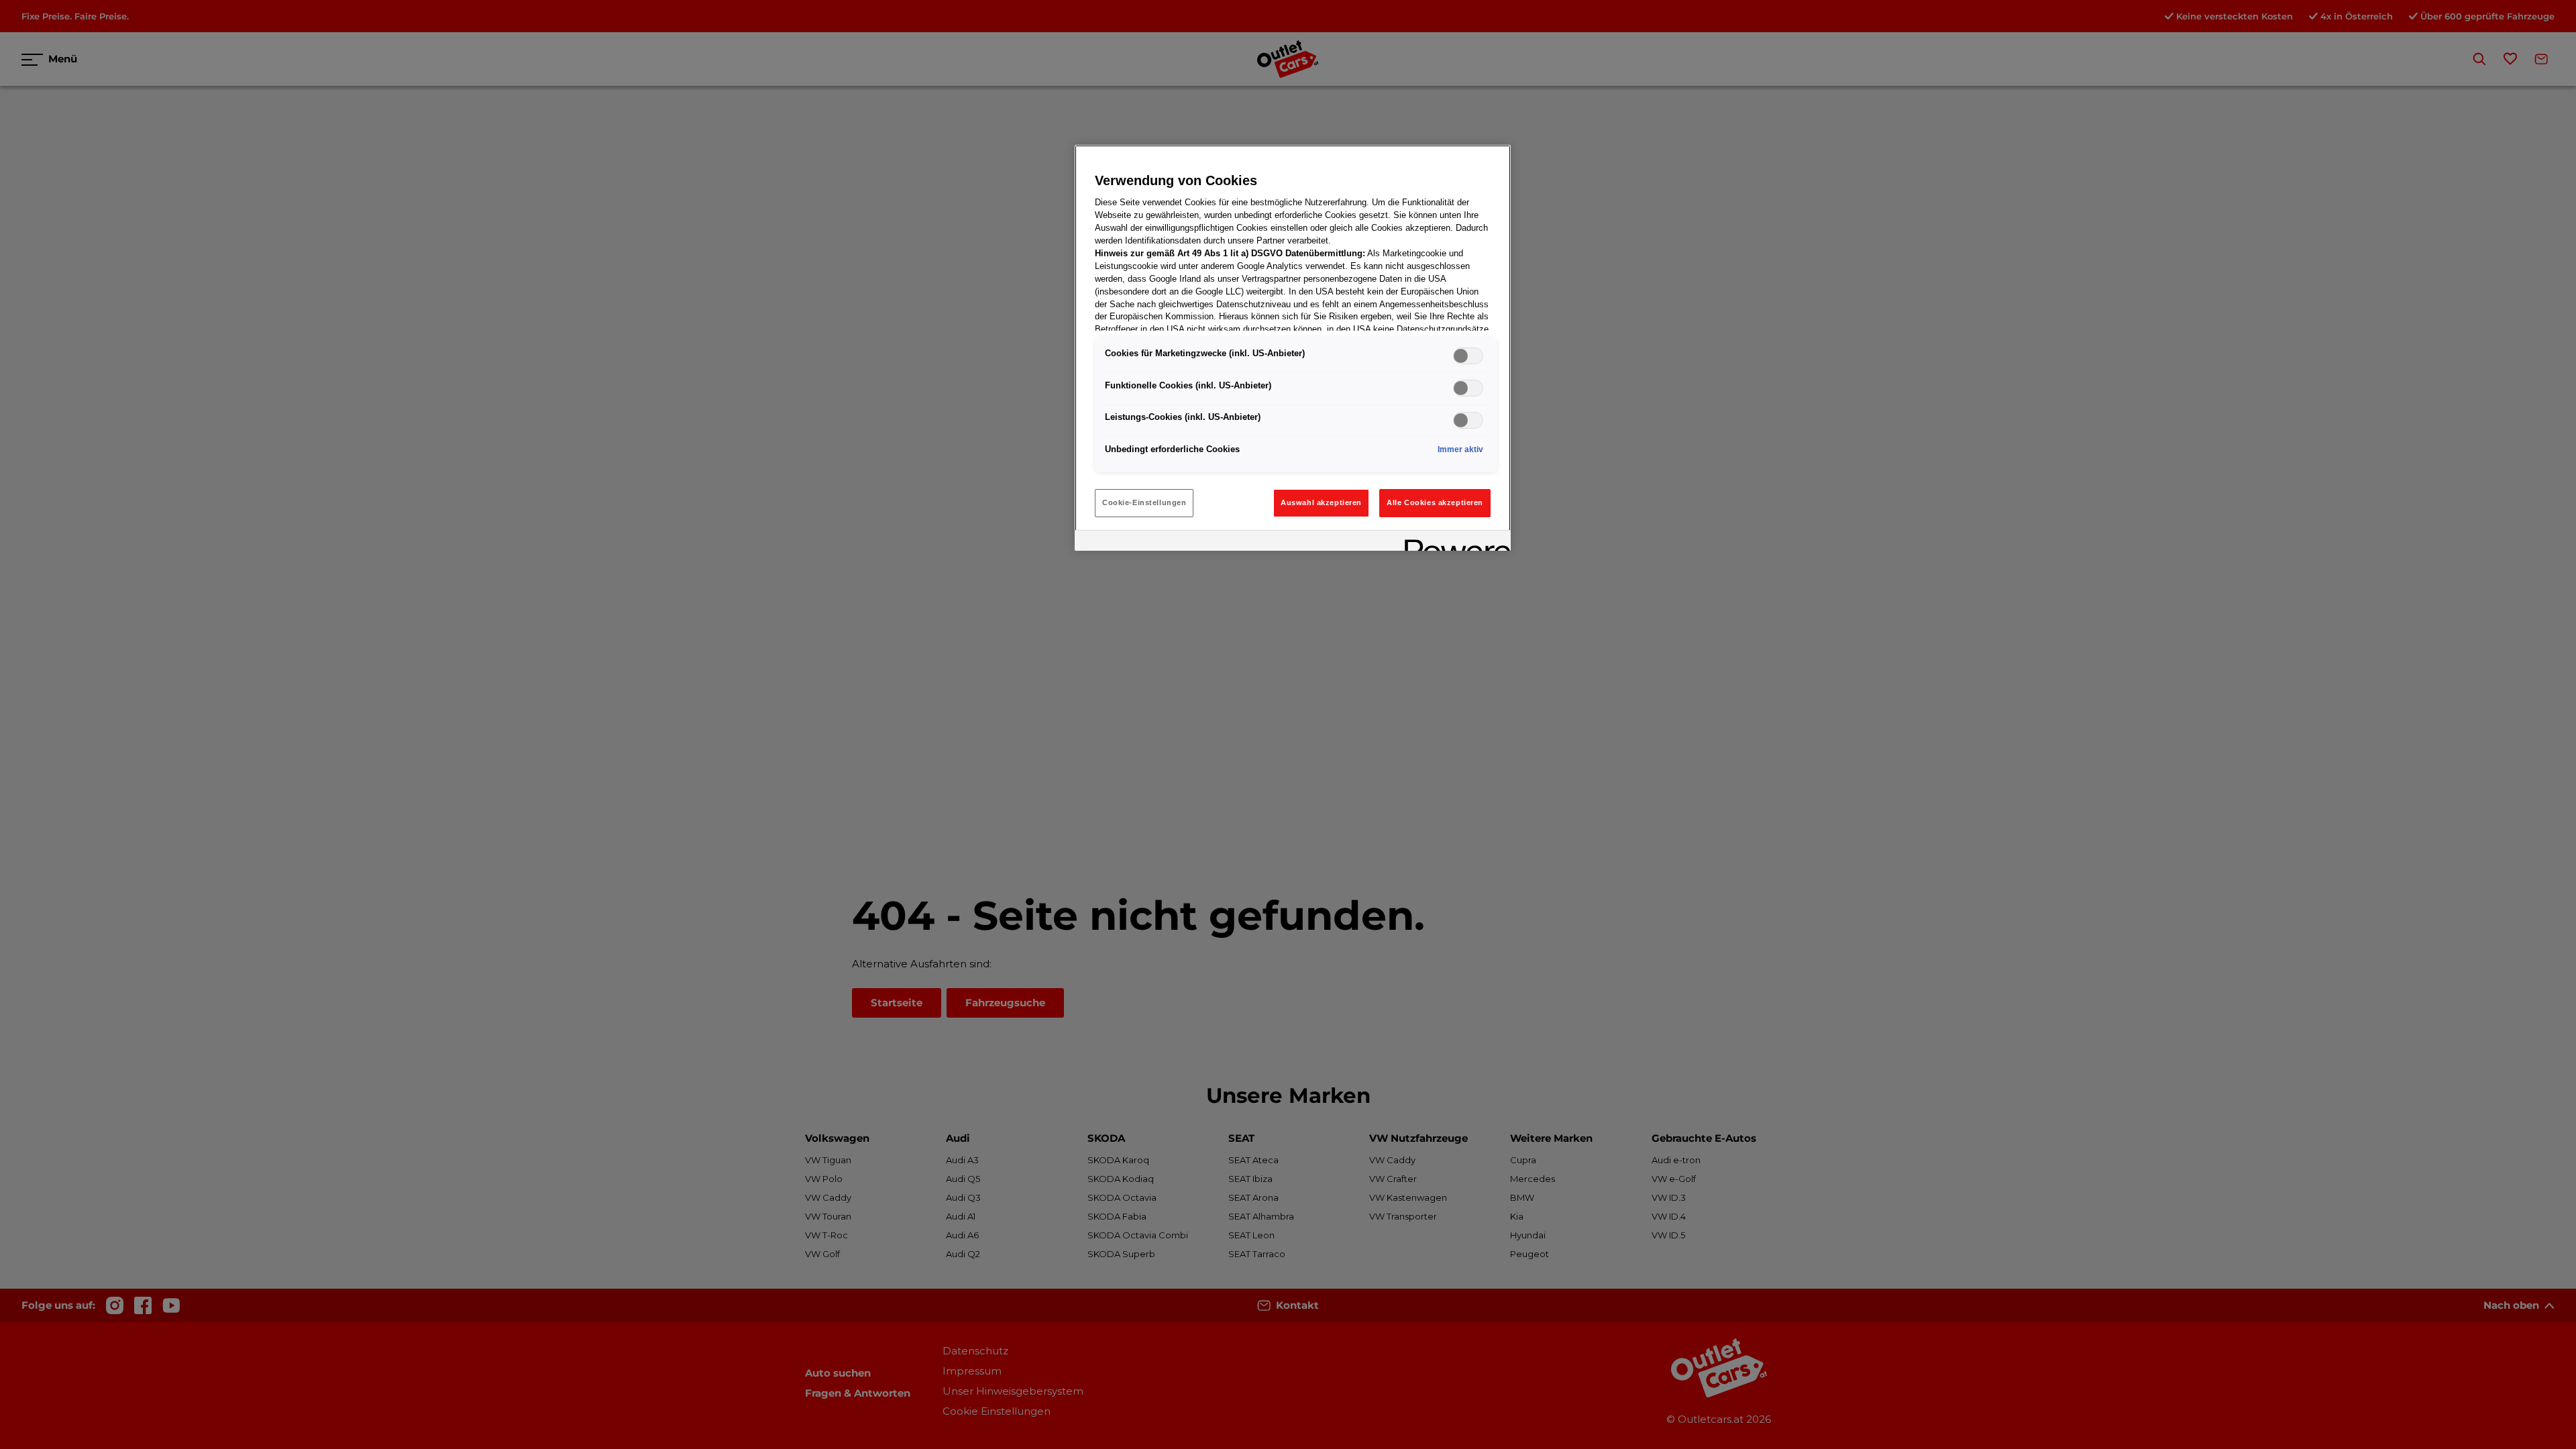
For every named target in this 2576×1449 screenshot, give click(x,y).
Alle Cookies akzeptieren (1435, 502)
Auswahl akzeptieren (1321, 502)
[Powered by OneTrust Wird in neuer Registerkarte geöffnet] (1453, 542)
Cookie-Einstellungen (1144, 502)
